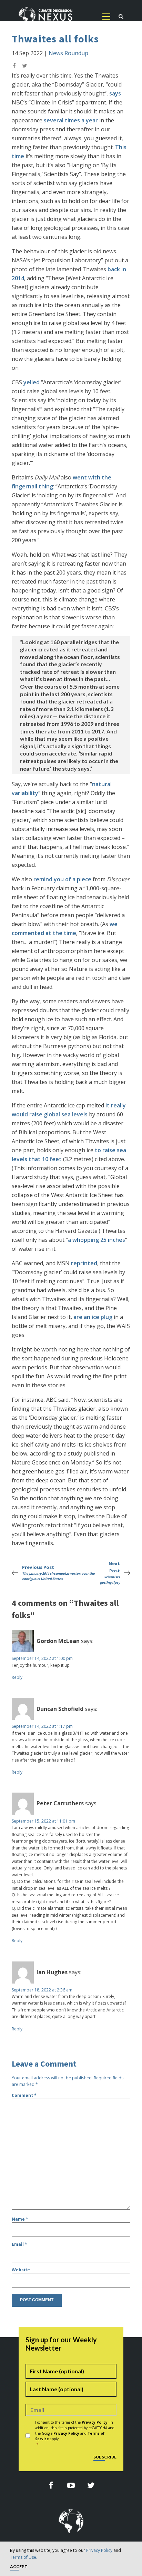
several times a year (71, 120)
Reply (17, 1677)
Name (20, 2219)
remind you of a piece (62, 879)
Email (19, 2244)
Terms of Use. (24, 2557)
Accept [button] (19, 2567)
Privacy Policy (99, 2550)
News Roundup (68, 53)
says (115, 93)
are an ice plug (93, 1317)
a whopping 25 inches (97, 1240)
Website (21, 2270)
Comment (24, 2095)
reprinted (84, 1263)
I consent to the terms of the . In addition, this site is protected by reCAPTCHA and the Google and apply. (75, 2433)
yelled (32, 382)
